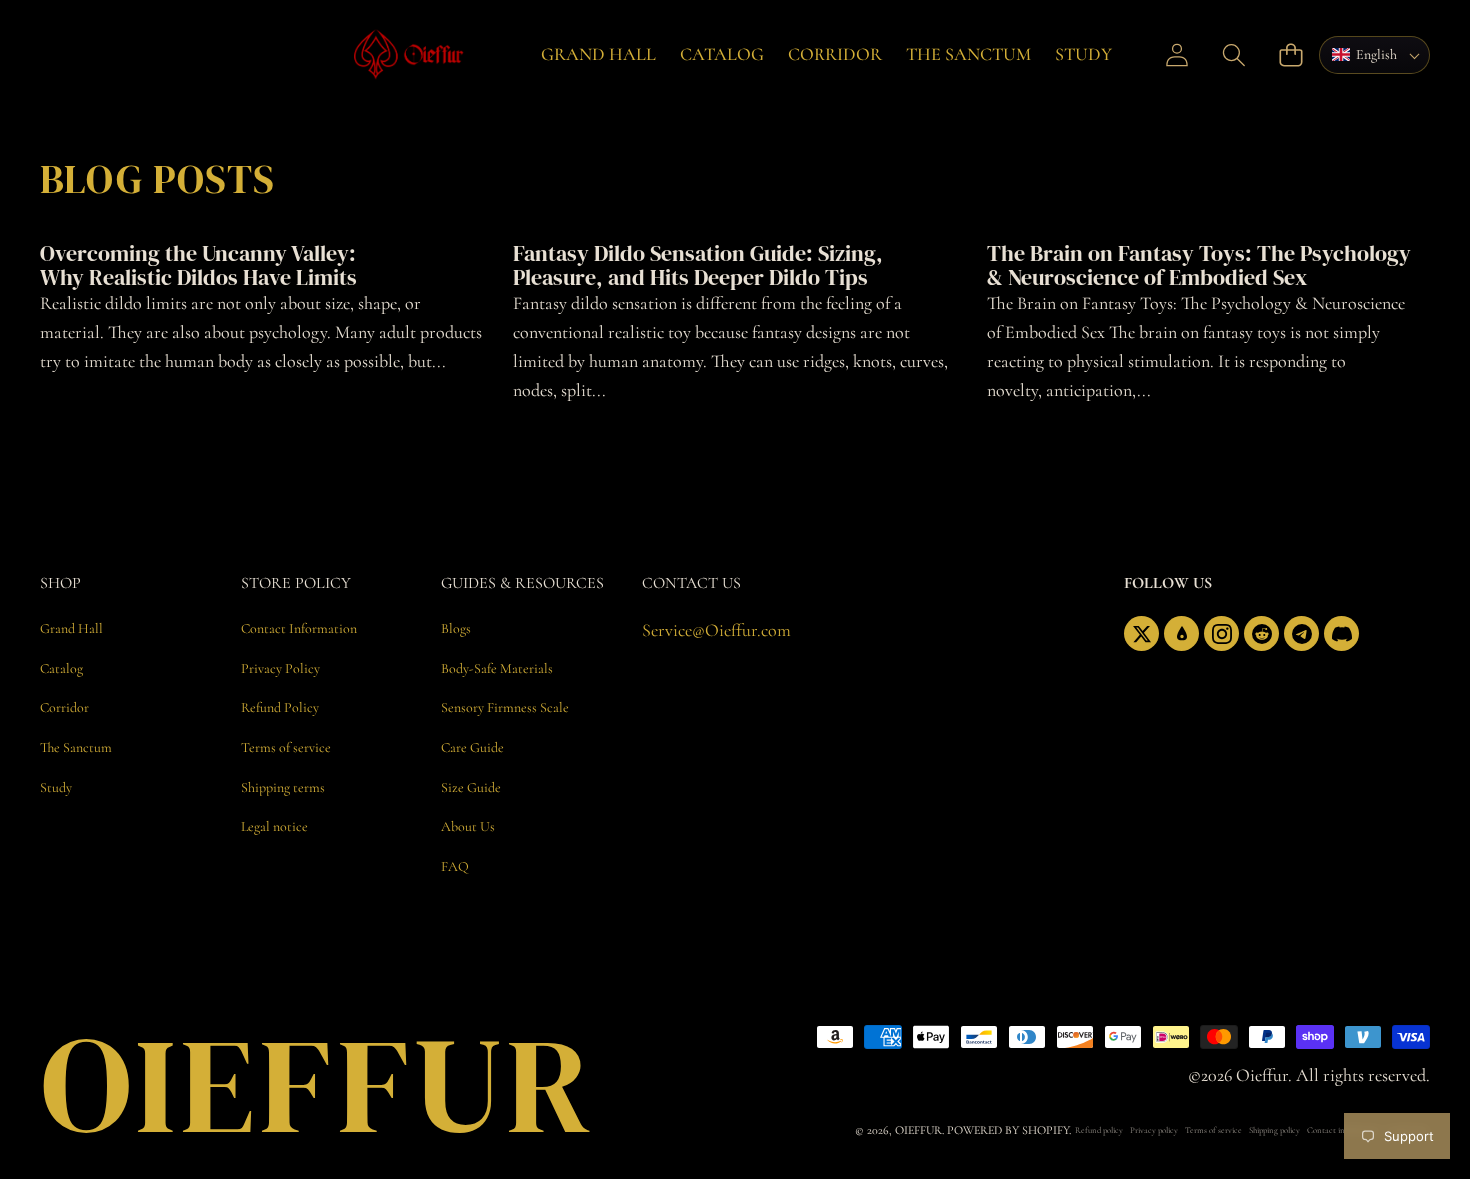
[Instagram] (1221, 633)
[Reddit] (1261, 633)
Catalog (722, 54)
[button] (1234, 54)
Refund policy (1099, 1130)
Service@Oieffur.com (716, 630)
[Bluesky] (1181, 633)
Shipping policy (1274, 1130)
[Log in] (1177, 54)
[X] (1141, 633)
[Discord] (1341, 633)
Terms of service (1213, 1130)
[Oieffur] (431, 54)
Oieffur (918, 1130)
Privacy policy (1154, 1130)
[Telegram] (1301, 633)
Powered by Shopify (1008, 1130)
